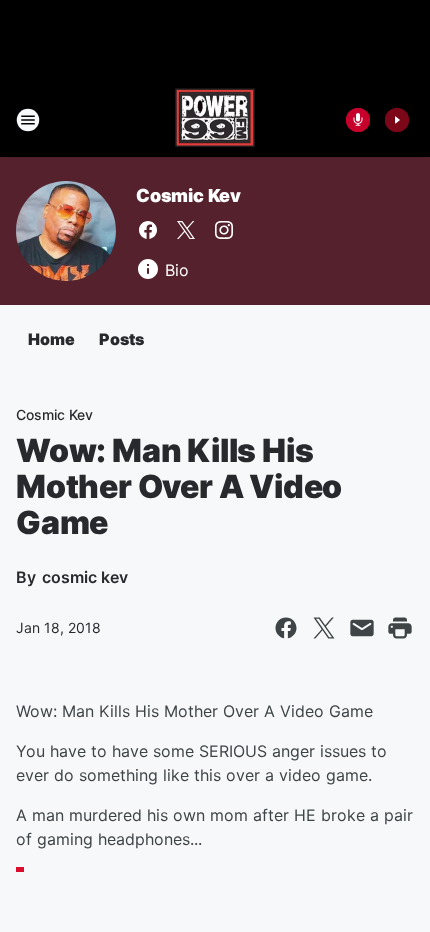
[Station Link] (215, 120)
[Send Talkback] (358, 120)
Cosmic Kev (188, 195)
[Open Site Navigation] (28, 120)
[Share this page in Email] (362, 628)
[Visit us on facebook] (148, 230)
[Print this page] (400, 628)
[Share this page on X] (324, 628)
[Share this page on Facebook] (286, 628)
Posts (121, 339)
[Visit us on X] (186, 230)
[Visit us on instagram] (224, 230)
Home (51, 339)
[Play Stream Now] (397, 120)
